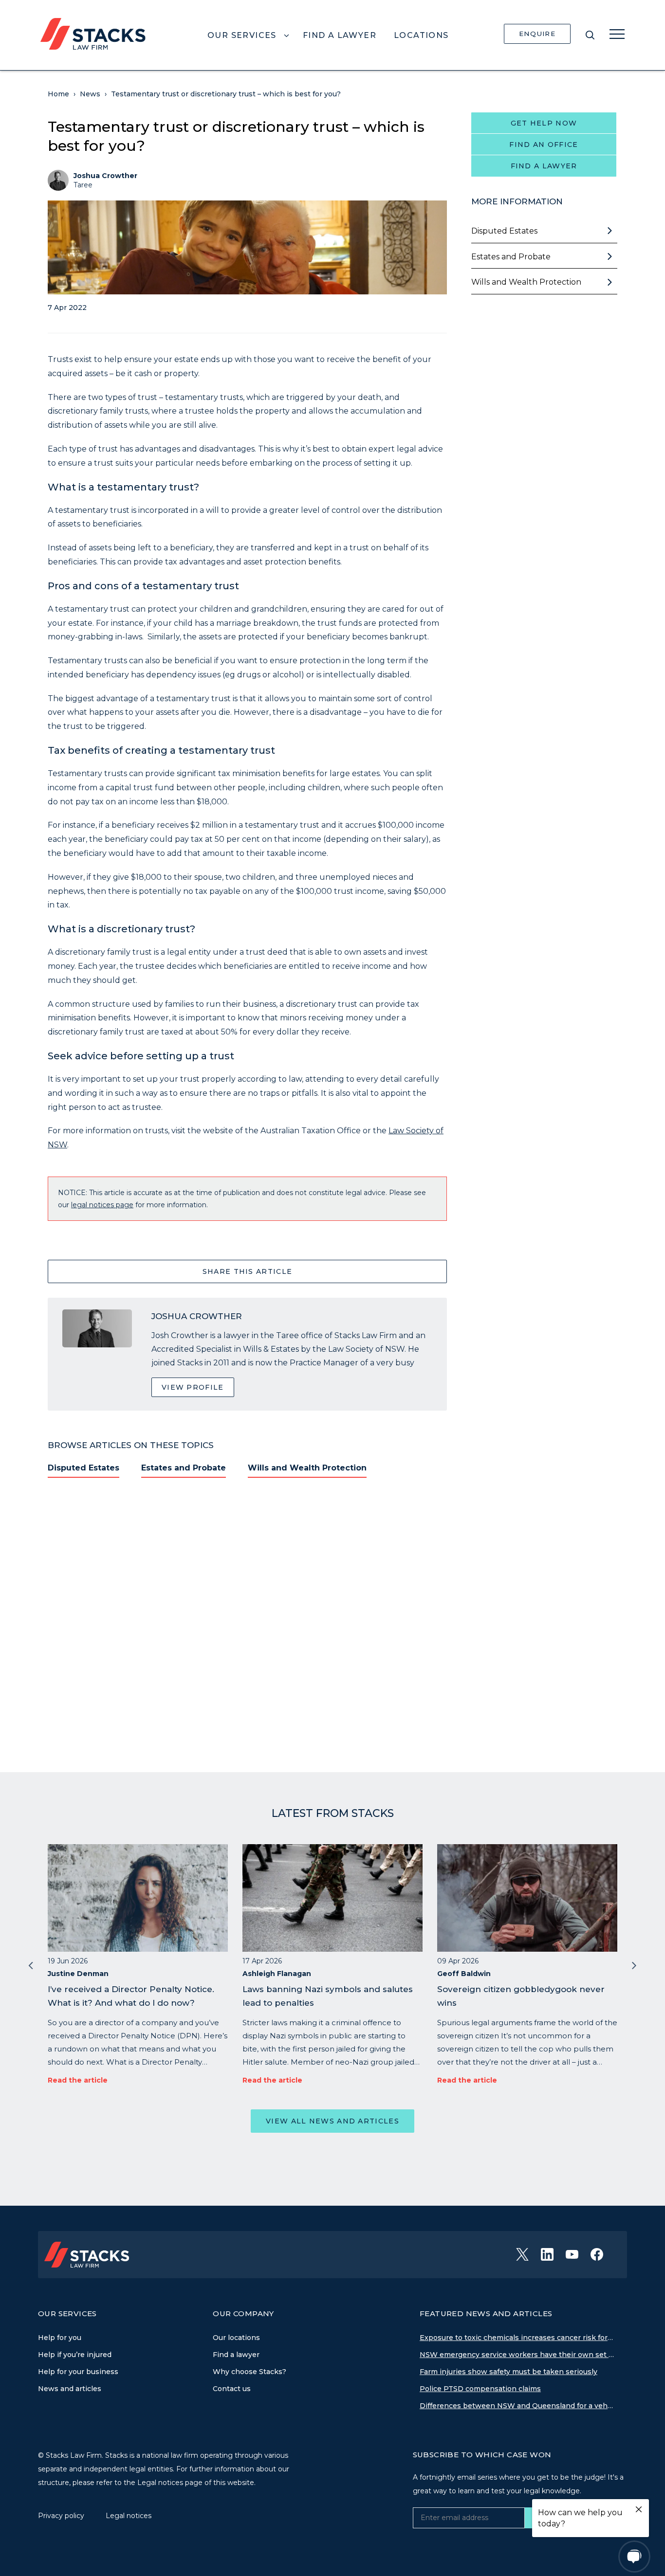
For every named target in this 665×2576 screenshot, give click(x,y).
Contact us (232, 2389)
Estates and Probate (184, 1468)
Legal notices (129, 2516)
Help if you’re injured (75, 2355)
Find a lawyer (544, 166)
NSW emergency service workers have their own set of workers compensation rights (517, 2355)
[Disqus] (247, 1619)
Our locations (236, 2338)
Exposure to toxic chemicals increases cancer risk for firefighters (517, 2338)
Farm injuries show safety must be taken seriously (508, 2372)
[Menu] (617, 34)
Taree (83, 185)
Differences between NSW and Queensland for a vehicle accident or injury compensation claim (517, 2406)
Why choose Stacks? (249, 2372)
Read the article (78, 2080)
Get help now (544, 123)
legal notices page (102, 1205)
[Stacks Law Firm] (93, 33)
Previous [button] (31, 1965)
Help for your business (78, 2372)
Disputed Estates (83, 1468)
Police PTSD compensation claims (480, 2389)
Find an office (544, 145)
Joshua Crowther (105, 176)
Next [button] (634, 1965)
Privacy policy (62, 2516)
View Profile (193, 1387)
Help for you (60, 2338)
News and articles (70, 2389)
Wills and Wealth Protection (307, 1468)
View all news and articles (332, 2121)
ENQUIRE (537, 34)
